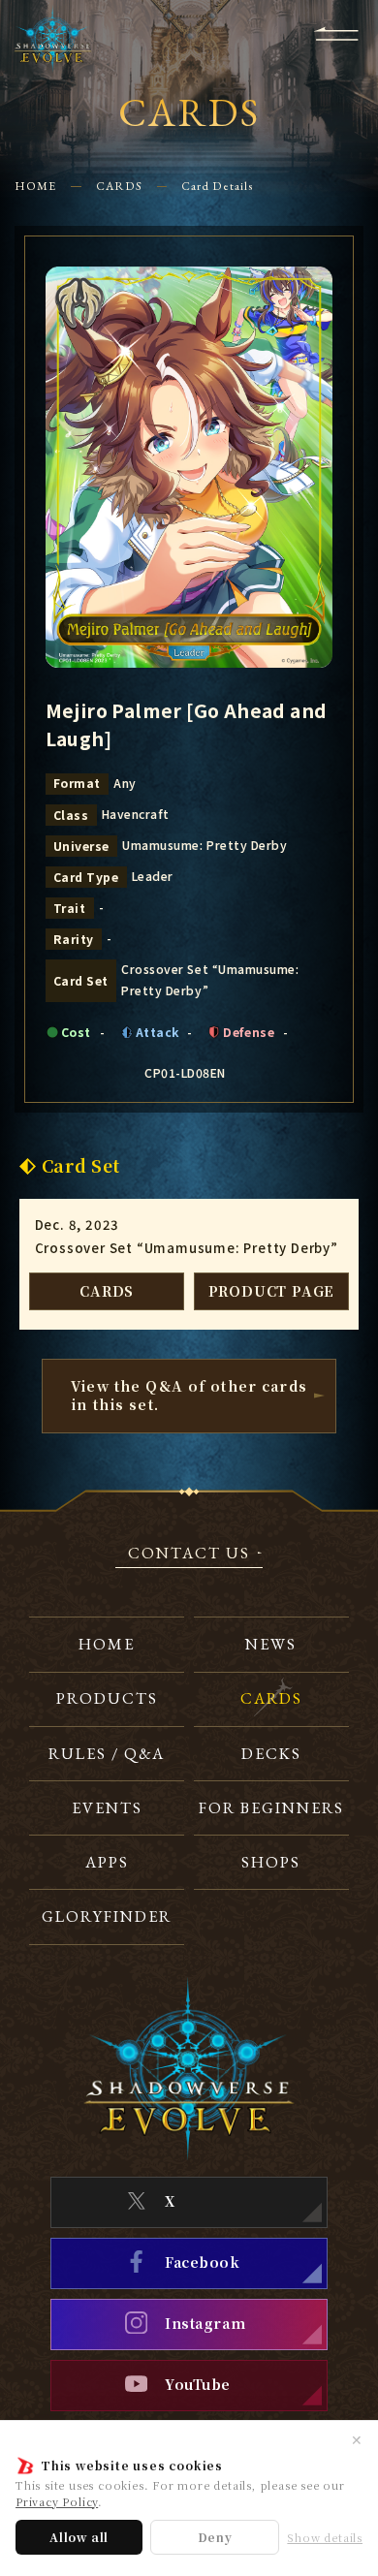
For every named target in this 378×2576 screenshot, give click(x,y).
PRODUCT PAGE (272, 1291)
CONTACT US (189, 1555)
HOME (35, 186)
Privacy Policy (57, 2501)
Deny (215, 2537)
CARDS (119, 186)
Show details (325, 2538)
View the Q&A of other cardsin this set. (189, 1396)
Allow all (79, 2537)
